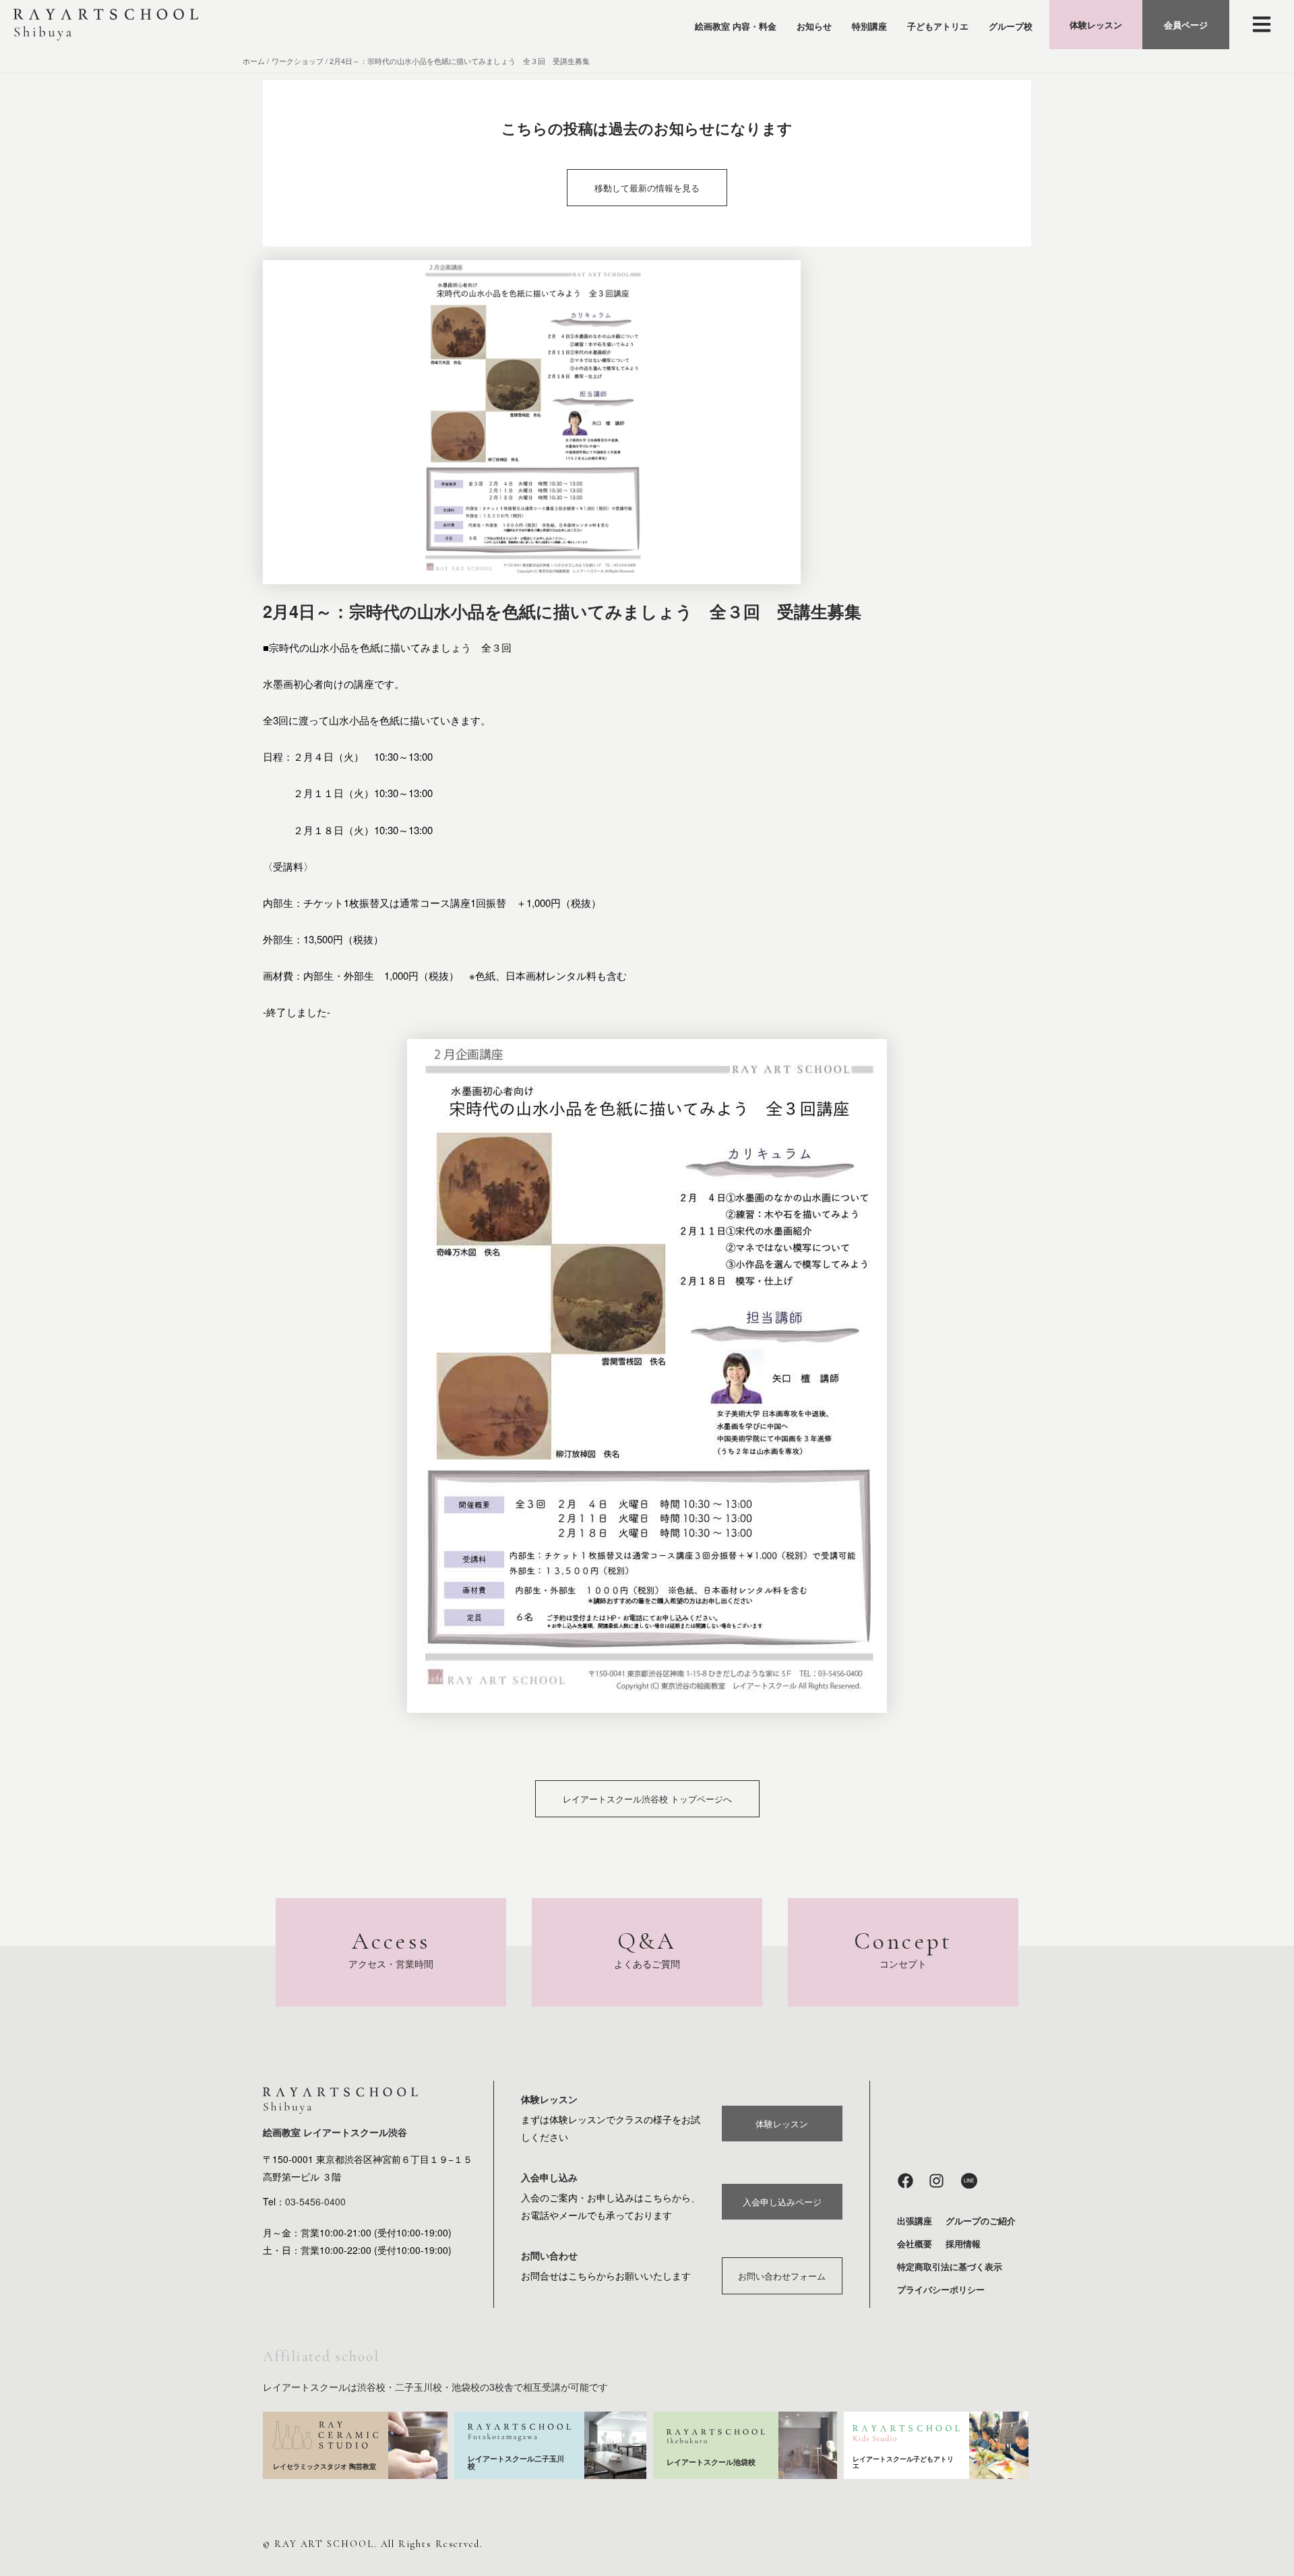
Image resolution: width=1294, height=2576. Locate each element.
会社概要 (915, 2243)
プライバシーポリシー (941, 2289)
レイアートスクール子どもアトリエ (903, 2462)
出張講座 (915, 2221)
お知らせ (814, 26)
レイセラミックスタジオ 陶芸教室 (325, 2466)
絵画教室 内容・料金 (736, 26)
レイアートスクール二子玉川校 (516, 2462)
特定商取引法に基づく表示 (950, 2266)
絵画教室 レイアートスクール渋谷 (335, 2132)
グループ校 (1011, 26)
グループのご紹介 (981, 2221)
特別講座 (869, 26)
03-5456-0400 (315, 2201)
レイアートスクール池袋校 (711, 2462)
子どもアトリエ (938, 26)
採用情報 (963, 2243)
